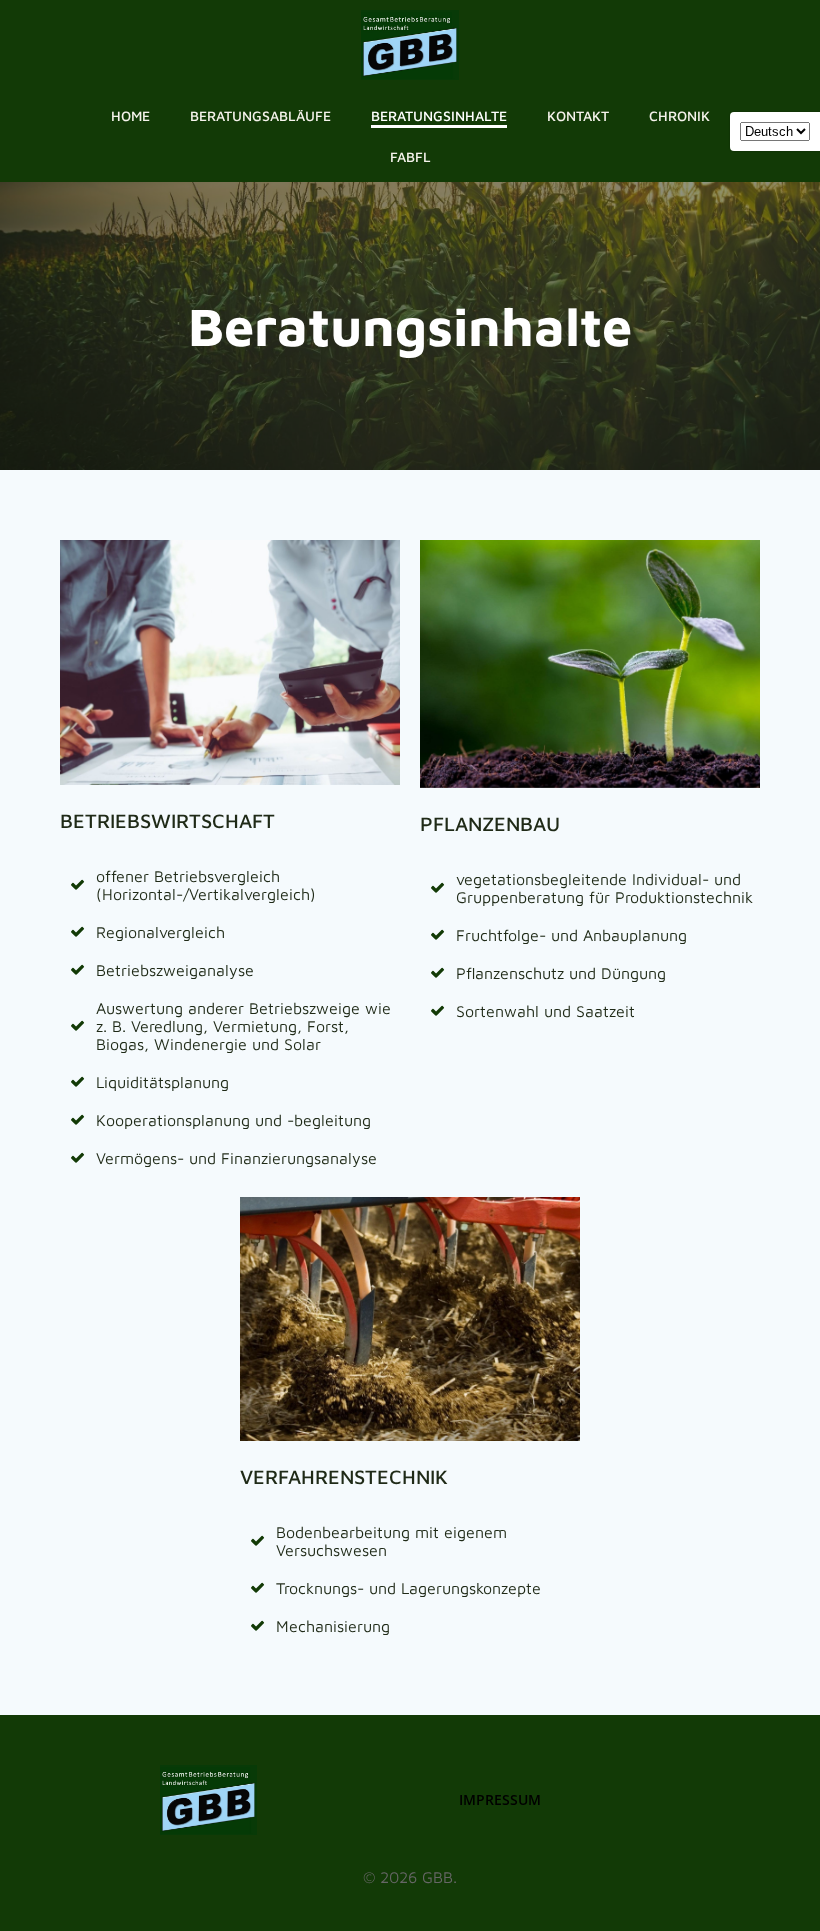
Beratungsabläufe (260, 115)
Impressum (500, 1799)
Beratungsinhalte (439, 115)
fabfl (410, 156)
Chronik (679, 115)
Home (130, 115)
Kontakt (578, 115)
